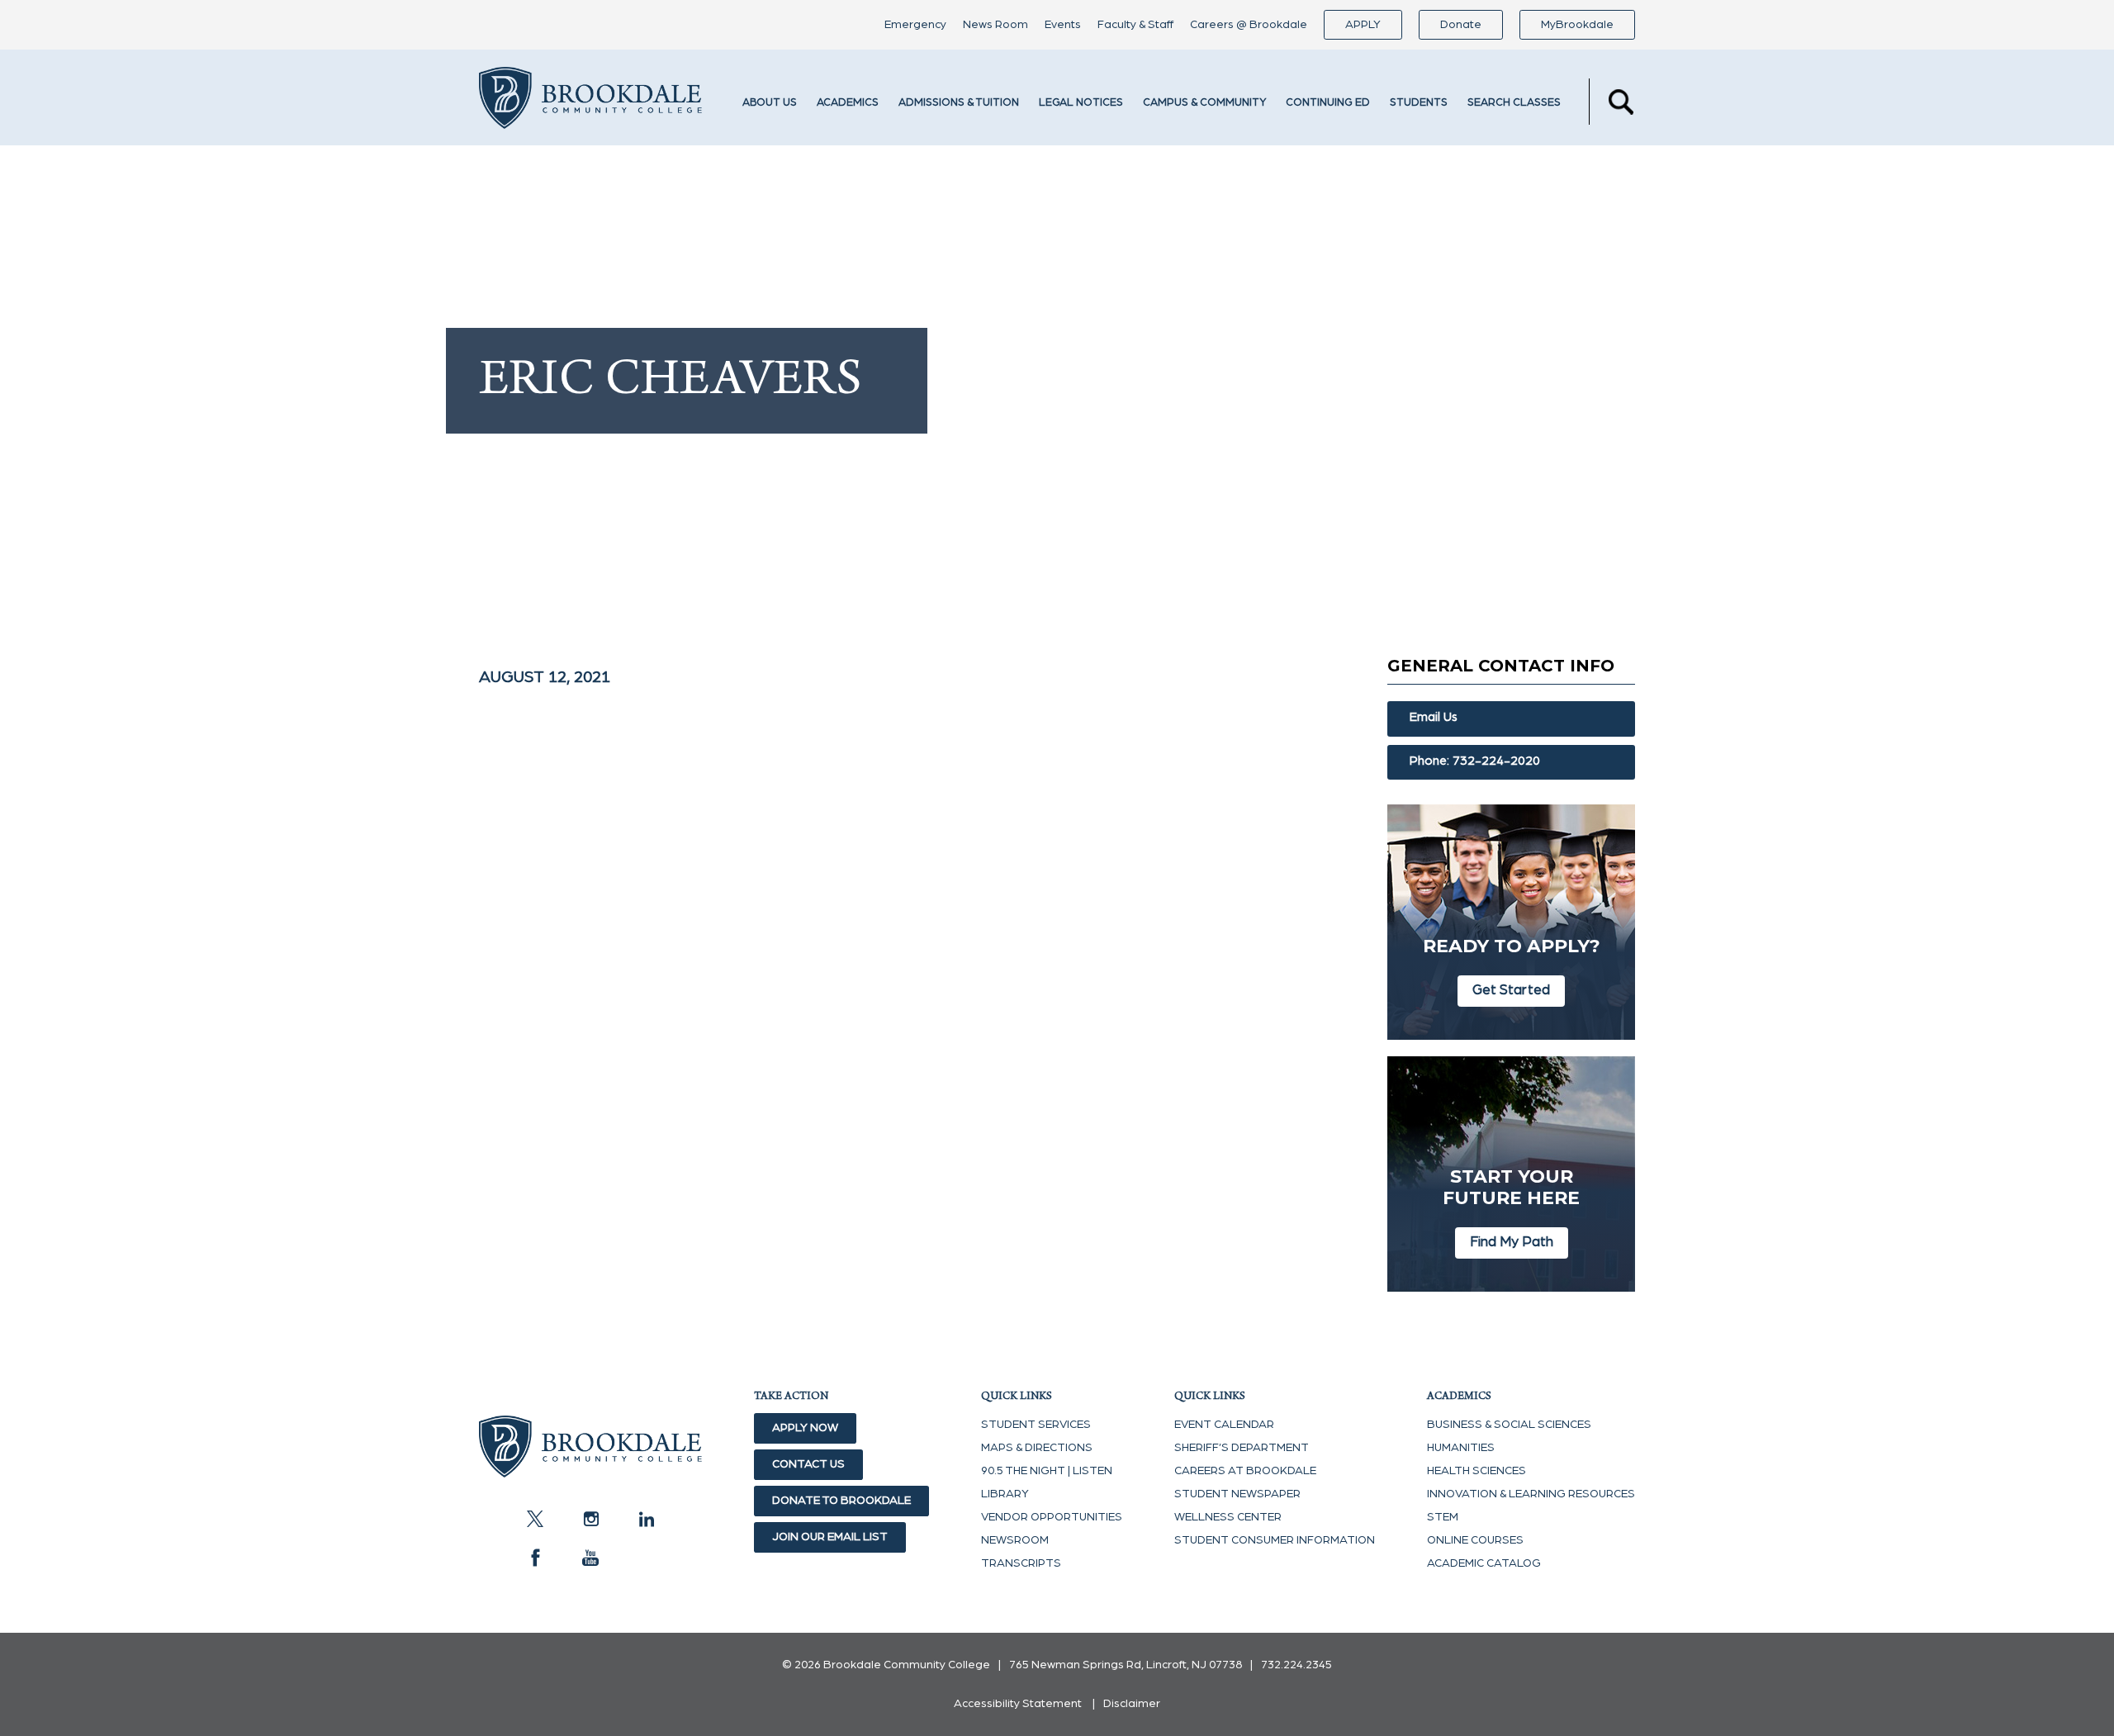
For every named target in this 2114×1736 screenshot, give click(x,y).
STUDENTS (1419, 103)
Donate (1461, 25)
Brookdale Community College (590, 102)
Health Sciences (1476, 1471)
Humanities (1461, 1448)
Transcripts (1021, 1563)
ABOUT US (770, 103)
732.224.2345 (1296, 1665)
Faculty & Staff (1135, 25)
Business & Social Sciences (1509, 1425)
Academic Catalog (1484, 1563)
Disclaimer (1132, 1704)
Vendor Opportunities (1052, 1517)
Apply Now (805, 1428)
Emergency (915, 25)
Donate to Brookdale (841, 1501)
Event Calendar (1224, 1425)
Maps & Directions (1037, 1448)
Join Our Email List (830, 1537)
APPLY (1363, 25)
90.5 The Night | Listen (1047, 1471)
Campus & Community (1204, 103)
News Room (995, 25)
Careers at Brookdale (1245, 1471)
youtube (590, 1558)
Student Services (1036, 1425)
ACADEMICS (848, 103)
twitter (535, 1519)
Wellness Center (1228, 1517)
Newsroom (1015, 1540)
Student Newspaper (1237, 1494)
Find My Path (1512, 1242)
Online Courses (1475, 1540)
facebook (535, 1558)
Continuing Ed (1328, 103)
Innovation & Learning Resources (1531, 1494)
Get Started (1511, 990)
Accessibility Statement (1018, 1704)
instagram (590, 1519)
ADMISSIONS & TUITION (959, 103)
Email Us (1434, 717)
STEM (1443, 1517)
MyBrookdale (1577, 25)
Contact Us (808, 1464)
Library (1005, 1494)
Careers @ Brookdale (1249, 25)
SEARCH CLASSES (1514, 103)
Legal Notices (1081, 103)
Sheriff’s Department (1242, 1448)
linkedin (646, 1519)
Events (1063, 25)
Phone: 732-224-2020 (1475, 761)
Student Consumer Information (1275, 1540)
